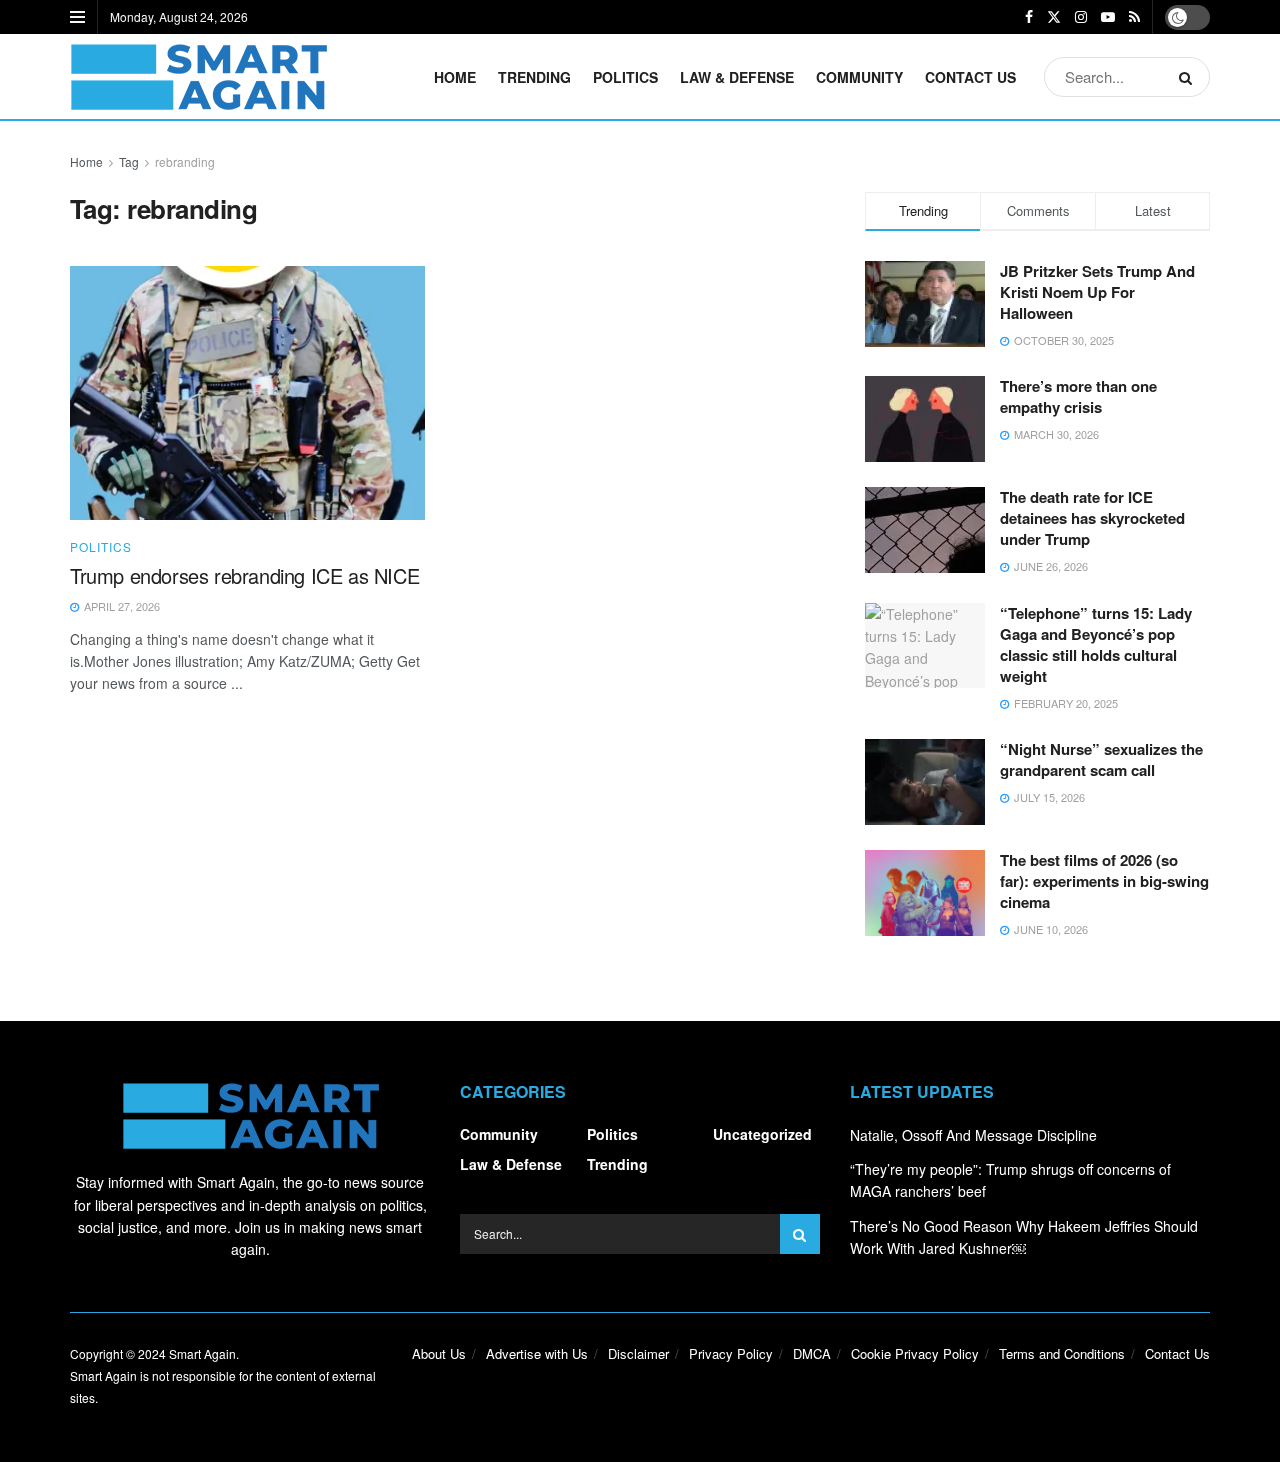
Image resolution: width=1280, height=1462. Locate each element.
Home (455, 77)
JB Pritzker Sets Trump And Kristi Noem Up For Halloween (1097, 292)
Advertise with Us (537, 1353)
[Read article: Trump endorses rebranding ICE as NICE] (247, 393)
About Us (439, 1353)
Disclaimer (638, 1353)
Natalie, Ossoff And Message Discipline (973, 1135)
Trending (534, 77)
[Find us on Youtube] (1108, 17)
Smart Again (202, 1353)
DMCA (812, 1353)
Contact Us (970, 77)
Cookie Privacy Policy (915, 1353)
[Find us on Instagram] (1081, 17)
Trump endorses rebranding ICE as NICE (244, 575)
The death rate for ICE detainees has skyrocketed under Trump (1092, 518)
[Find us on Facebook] (1029, 17)
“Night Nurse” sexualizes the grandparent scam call (1101, 759)
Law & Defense (737, 77)
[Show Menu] (77, 17)
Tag (129, 161)
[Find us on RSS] (1134, 17)
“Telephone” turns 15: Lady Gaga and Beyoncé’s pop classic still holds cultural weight (1096, 644)
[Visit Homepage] (198, 77)
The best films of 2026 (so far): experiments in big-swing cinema (1104, 881)
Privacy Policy (731, 1353)
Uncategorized (762, 1134)
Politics (625, 77)
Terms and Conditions (1062, 1353)
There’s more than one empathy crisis (1078, 396)
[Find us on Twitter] (1054, 17)
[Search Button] (1189, 77)
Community (859, 77)
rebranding (185, 161)
